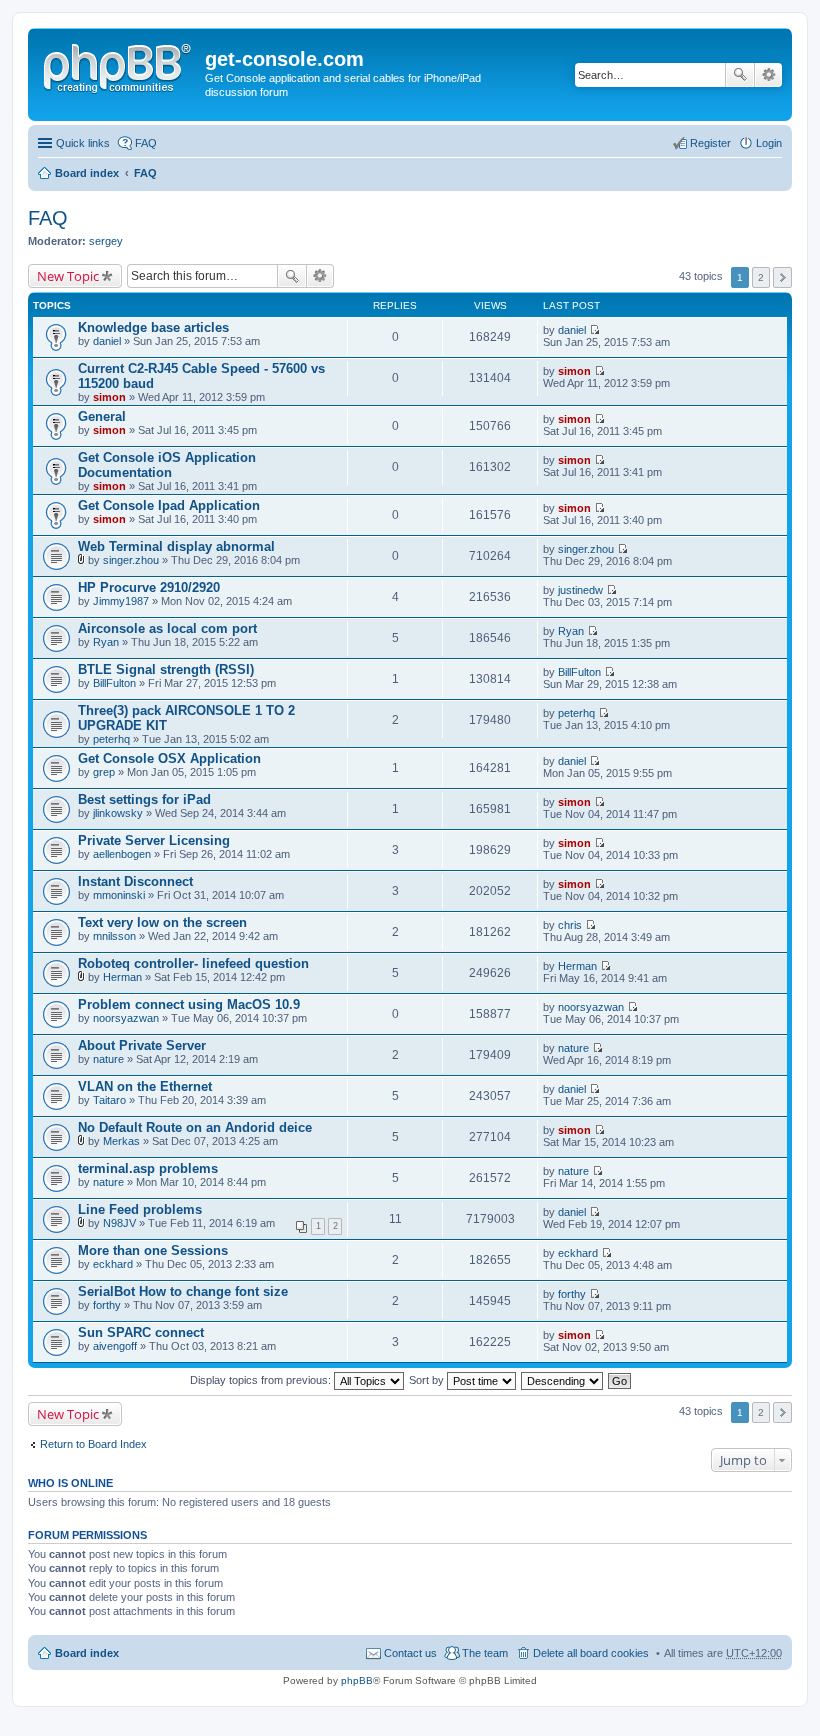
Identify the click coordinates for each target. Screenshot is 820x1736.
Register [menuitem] (710, 143)
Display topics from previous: (262, 1380)
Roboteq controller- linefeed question (193, 963)
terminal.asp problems (148, 1168)
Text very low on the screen (162, 922)
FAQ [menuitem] (146, 143)
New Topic (68, 276)
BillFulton (114, 683)
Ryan (106, 642)
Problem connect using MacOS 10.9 (189, 1004)
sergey (106, 241)
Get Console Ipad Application (169, 505)
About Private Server (142, 1045)
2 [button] (761, 277)
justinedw (580, 590)
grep (104, 772)
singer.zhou (131, 560)
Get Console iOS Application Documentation (167, 465)
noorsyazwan (126, 1018)
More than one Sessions (153, 1250)
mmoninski (119, 895)
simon (109, 397)
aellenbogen (122, 854)
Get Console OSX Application (169, 758)
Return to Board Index (93, 1444)
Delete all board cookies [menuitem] (591, 1653)
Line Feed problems (140, 1209)
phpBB (357, 1680)
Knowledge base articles (153, 327)
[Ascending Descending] (563, 1380)
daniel (107, 341)
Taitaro (109, 1100)
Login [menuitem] (769, 143)
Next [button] (782, 277)
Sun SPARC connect (141, 1332)
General (102, 416)
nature (108, 1059)
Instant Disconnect (135, 881)
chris (570, 925)
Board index (87, 173)
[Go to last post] (594, 330)
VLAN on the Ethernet (145, 1086)
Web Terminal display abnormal (176, 546)
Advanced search (768, 75)
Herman (122, 977)
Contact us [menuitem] (410, 1653)
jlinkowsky (118, 813)
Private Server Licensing (154, 840)
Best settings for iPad (144, 799)
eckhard (113, 1264)
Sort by (428, 1380)
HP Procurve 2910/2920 (149, 587)
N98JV (119, 1223)
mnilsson (114, 936)
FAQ (145, 173)
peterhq (111, 739)
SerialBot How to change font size (183, 1291)
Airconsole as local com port (167, 628)
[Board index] (119, 65)
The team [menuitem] (485, 1653)
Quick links (83, 143)
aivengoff (115, 1346)
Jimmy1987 (121, 601)
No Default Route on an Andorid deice (195, 1127)
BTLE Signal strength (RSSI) (166, 669)
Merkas (121, 1141)
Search (740, 75)
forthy (107, 1305)
